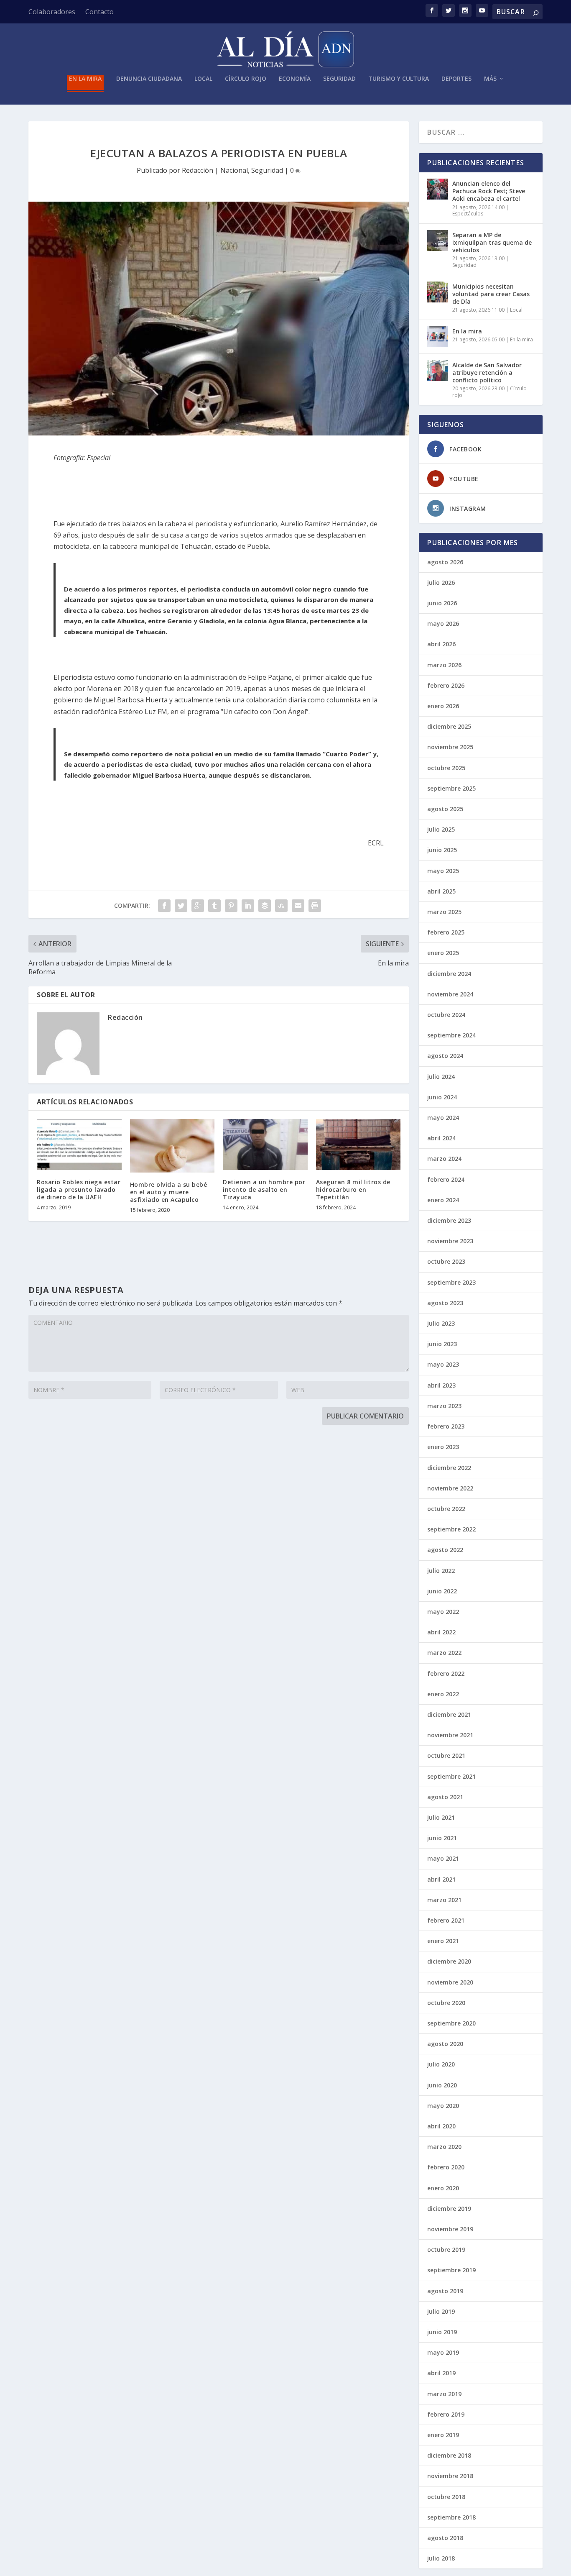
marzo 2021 (444, 1900)
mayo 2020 (443, 2106)
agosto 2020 (445, 2044)
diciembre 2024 (449, 974)
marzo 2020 (444, 2147)
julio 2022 (441, 1571)
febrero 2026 (446, 685)
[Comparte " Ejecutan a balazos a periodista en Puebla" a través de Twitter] (181, 906)
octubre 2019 (446, 2250)
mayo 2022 (443, 1612)
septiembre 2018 (451, 2517)
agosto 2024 (445, 1056)
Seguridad (339, 79)
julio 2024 (441, 1077)
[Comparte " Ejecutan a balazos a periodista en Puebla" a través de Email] (298, 906)
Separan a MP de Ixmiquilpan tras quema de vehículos (492, 242)
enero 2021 (443, 1941)
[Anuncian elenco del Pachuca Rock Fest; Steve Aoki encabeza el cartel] (438, 189)
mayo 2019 (443, 2352)
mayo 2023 (443, 1364)
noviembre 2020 (450, 1982)
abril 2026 (441, 644)
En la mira (85, 79)
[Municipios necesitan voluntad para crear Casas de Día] (438, 292)
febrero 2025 (446, 932)
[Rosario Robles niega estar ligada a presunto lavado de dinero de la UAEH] (79, 1145)
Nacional (234, 170)
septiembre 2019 (451, 2270)
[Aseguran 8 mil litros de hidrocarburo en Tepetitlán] (358, 1145)
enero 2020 (443, 2188)
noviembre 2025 (450, 747)
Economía (295, 79)
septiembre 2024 (451, 1035)
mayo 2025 (443, 871)
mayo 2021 (443, 1858)
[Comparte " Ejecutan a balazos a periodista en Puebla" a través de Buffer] (265, 906)
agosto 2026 (445, 562)
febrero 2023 (446, 1426)
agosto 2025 (445, 809)
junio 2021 (442, 1838)
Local (203, 79)
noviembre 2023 (450, 1241)
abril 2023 (441, 1385)
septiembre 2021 (451, 1776)
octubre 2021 (446, 1755)
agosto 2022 (445, 1550)
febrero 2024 (446, 1179)
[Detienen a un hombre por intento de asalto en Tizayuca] (265, 1145)
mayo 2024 (443, 1118)
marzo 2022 (444, 1653)
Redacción (198, 170)
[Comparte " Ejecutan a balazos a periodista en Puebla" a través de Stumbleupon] (281, 906)
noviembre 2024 (450, 994)
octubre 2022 (446, 1509)
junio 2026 (442, 603)
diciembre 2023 (449, 1220)
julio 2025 (441, 829)
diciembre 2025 (449, 726)
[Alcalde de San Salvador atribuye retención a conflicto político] (438, 371)
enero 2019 (443, 2435)
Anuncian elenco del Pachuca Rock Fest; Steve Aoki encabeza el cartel (489, 191)
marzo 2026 (444, 665)
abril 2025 (441, 891)
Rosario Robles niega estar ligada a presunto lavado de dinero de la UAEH (79, 1189)
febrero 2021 (446, 1920)
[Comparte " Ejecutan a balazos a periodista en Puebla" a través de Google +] (198, 906)
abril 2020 (441, 2126)
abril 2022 (441, 1632)
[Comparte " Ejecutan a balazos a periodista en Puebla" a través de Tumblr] (214, 906)
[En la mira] (438, 337)
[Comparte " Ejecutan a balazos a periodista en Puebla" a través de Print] (315, 906)
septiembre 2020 (451, 2023)
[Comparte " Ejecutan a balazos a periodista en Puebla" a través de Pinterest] (231, 906)
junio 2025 (442, 850)
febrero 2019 (446, 2414)
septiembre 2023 (451, 1282)
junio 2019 (442, 2332)
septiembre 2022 (451, 1529)
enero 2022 (443, 1694)
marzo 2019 (444, 2394)
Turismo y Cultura (399, 79)
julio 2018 (441, 2558)
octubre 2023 (446, 1261)
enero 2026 (443, 706)
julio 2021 (441, 1817)
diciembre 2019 (449, 2209)
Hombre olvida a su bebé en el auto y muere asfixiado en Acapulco (169, 1192)
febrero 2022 (446, 1673)
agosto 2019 (445, 2291)
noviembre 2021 (450, 1735)
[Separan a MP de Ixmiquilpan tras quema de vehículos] (438, 241)
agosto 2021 (445, 1797)
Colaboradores (52, 12)
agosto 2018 (445, 2538)
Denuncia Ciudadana (149, 79)
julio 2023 (441, 1323)
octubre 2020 (446, 2003)
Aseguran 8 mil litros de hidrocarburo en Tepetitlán (353, 1189)
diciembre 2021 (449, 1714)
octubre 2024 (446, 1015)
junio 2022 (442, 1591)
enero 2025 (443, 953)
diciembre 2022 (449, 1468)
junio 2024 (442, 1097)
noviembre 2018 (450, 2476)
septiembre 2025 (451, 788)
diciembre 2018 (449, 2455)
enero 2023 (443, 1447)
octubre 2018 (446, 2497)
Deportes (456, 79)
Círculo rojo (246, 79)
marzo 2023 (444, 1406)
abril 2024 (441, 1138)
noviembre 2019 (450, 2229)
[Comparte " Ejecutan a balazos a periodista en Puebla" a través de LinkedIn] (248, 906)
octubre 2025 (446, 768)
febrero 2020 (446, 2167)
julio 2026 (441, 583)
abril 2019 (441, 2373)
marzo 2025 (444, 912)
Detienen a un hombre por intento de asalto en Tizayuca (264, 1189)
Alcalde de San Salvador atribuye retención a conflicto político (487, 373)
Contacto (99, 12)
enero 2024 (443, 1200)
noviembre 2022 (450, 1488)
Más (490, 79)
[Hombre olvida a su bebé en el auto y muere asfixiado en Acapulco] (172, 1146)
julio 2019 (441, 2311)
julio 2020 (441, 2064)
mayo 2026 (443, 624)
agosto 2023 (445, 1303)
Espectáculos (468, 214)
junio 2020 (442, 2085)
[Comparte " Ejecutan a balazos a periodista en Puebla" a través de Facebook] (164, 906)
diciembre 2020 (449, 1961)
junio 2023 (442, 1344)
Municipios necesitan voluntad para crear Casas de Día (491, 294)
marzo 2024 (444, 1159)
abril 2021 (441, 1879)
